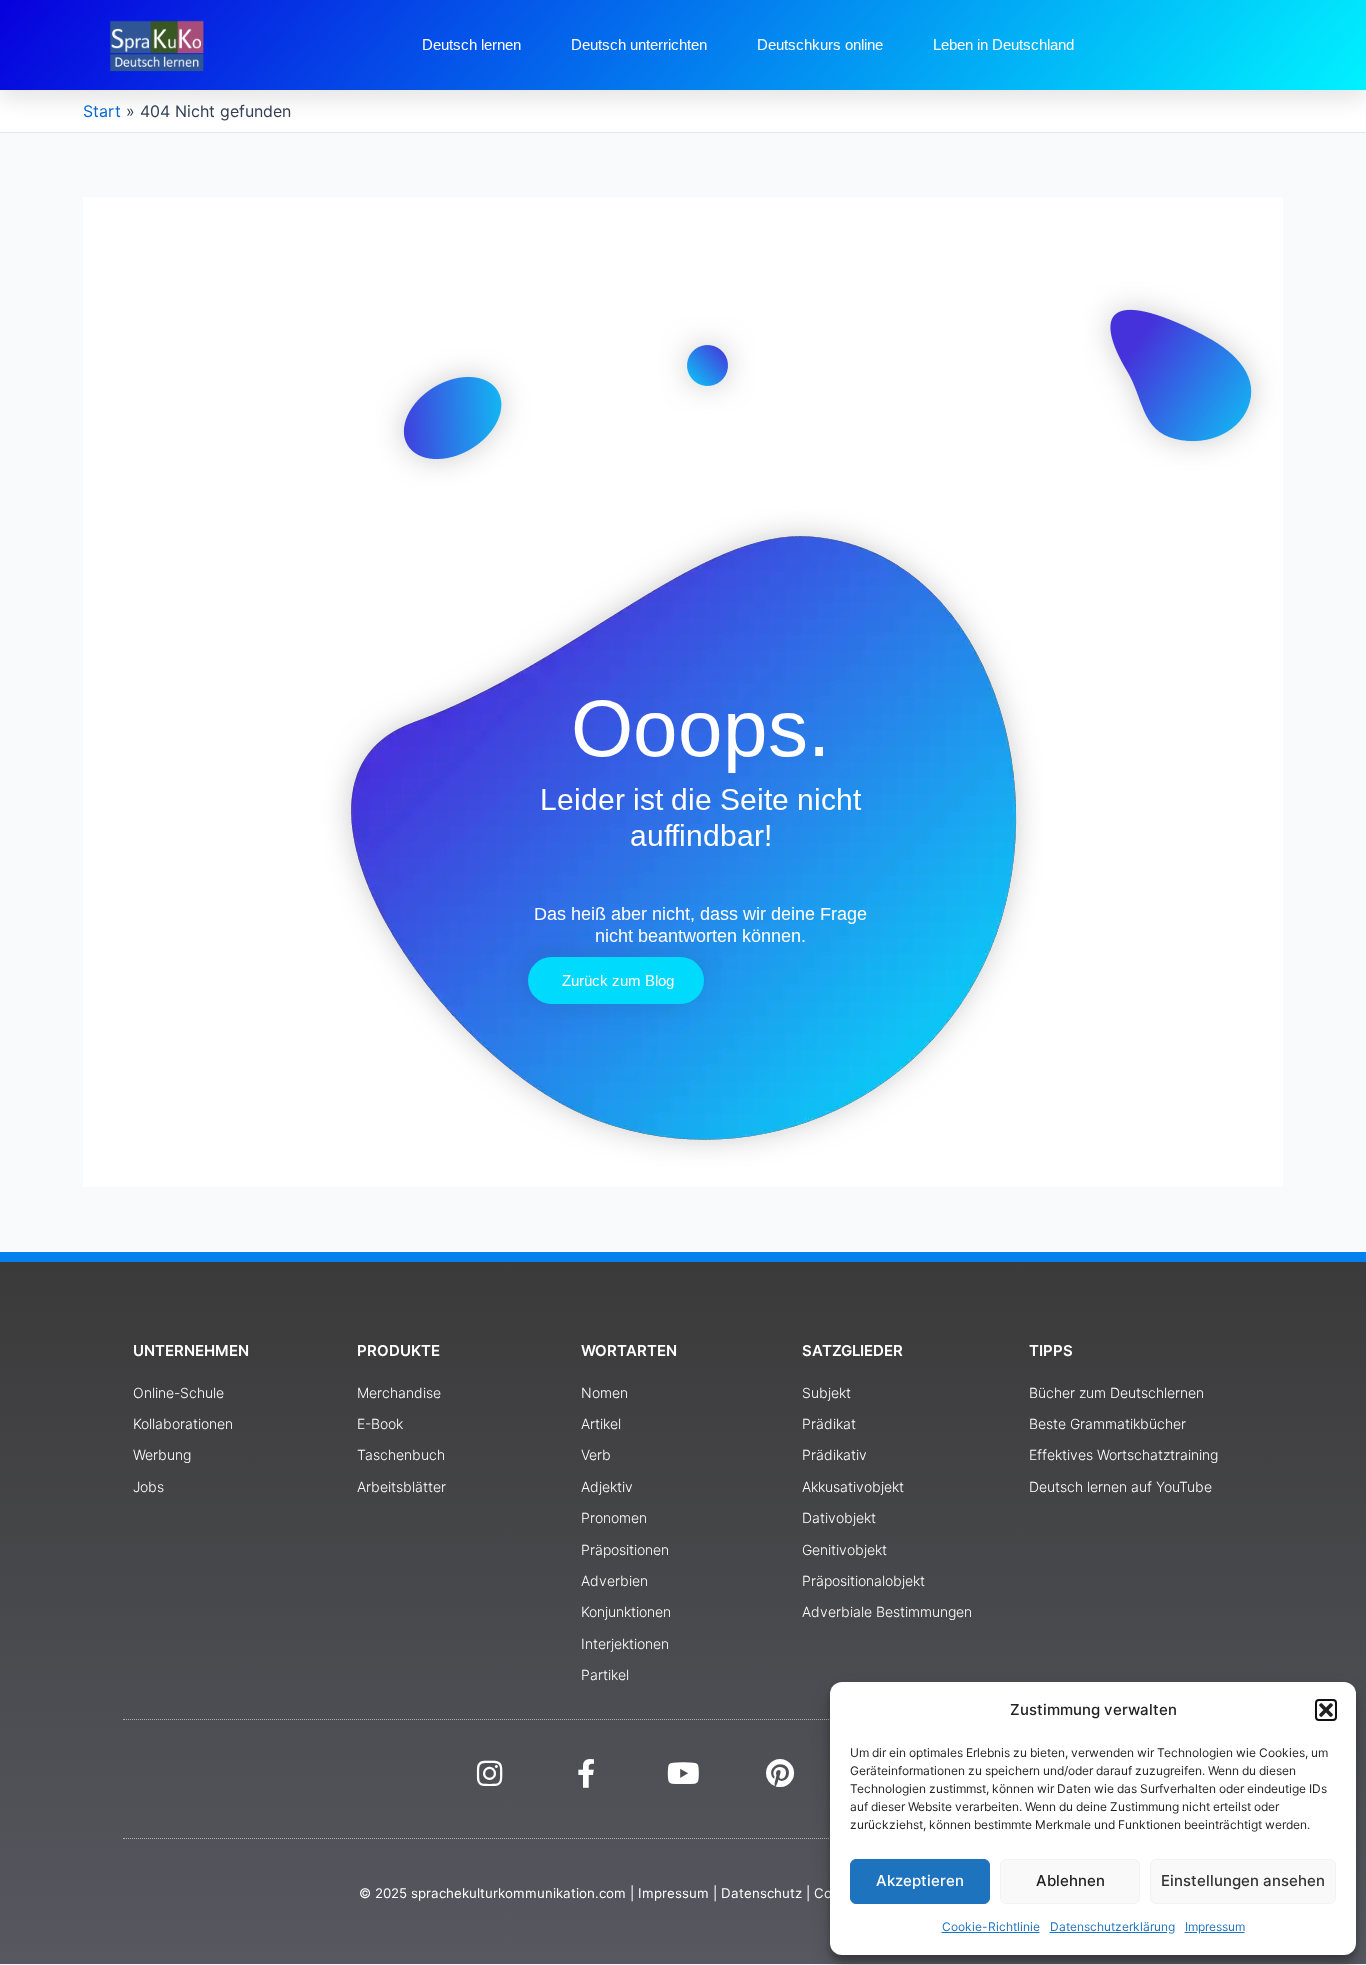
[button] (1326, 1710)
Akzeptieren (920, 1880)
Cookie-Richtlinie (991, 1926)
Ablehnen (1070, 1880)
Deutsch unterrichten (639, 44)
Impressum (1215, 1926)
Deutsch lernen (471, 44)
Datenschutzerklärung (1112, 1926)
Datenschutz (761, 1893)
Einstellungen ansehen (1243, 1880)
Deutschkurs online (820, 44)
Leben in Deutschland (1003, 44)
